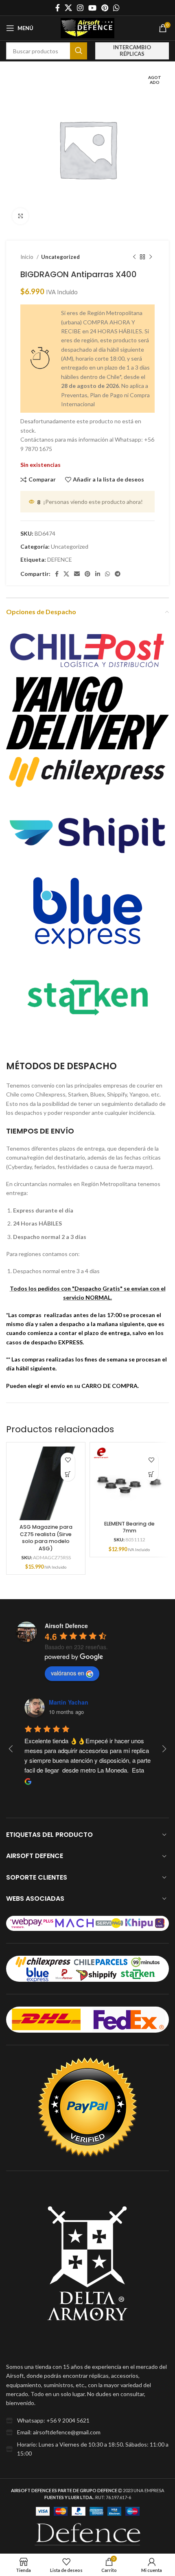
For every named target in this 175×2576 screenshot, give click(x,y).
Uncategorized (60, 257)
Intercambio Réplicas (132, 50)
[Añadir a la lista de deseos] (68, 1460)
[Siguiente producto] (151, 257)
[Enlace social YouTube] (92, 8)
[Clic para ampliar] (20, 216)
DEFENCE (60, 559)
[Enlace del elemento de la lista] (87, 2421)
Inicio (27, 257)
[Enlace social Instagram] (80, 8)
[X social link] (68, 8)
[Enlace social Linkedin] (98, 574)
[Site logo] (87, 27)
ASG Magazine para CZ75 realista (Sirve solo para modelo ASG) (46, 1538)
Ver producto (68, 1474)
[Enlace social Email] (77, 574)
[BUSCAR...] (79, 51)
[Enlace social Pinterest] (105, 8)
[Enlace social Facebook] (58, 8)
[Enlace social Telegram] (118, 574)
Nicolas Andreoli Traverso (85, 1702)
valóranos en (68, 1673)
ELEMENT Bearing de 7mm (129, 1527)
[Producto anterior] (134, 257)
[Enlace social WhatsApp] (116, 8)
